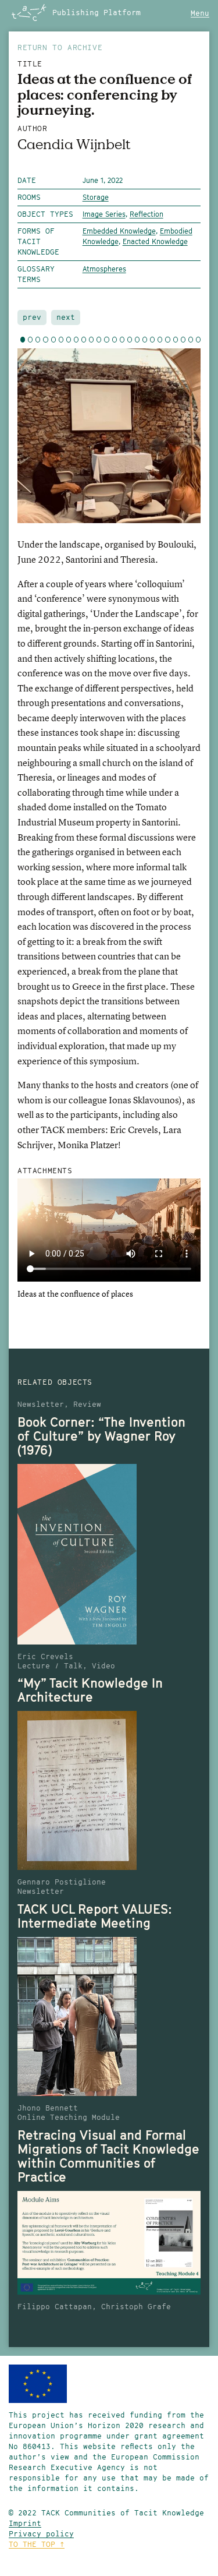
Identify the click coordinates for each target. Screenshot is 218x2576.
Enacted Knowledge (155, 241)
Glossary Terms (36, 274)
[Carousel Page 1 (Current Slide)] (23, 340)
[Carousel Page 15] (130, 340)
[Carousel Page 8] (76, 340)
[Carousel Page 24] (198, 340)
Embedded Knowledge (119, 231)
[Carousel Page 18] (152, 340)
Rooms (29, 197)
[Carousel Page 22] (183, 340)
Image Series (104, 214)
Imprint (25, 2523)
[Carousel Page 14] (122, 340)
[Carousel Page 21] (176, 340)
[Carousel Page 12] (106, 340)
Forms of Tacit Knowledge (38, 241)
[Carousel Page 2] (30, 340)
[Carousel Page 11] (99, 340)
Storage (96, 197)
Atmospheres (104, 269)
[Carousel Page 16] (137, 340)
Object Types (45, 214)
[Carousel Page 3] (38, 340)
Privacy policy (41, 2534)
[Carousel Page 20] (167, 340)
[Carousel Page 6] (61, 340)
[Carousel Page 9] (84, 340)
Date (27, 180)
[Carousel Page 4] (45, 340)
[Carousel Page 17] (145, 340)
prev (32, 317)
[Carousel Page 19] (160, 340)
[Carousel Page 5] (53, 340)
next (66, 317)
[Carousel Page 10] (91, 340)
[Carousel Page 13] (115, 340)
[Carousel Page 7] (69, 340)
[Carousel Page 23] (191, 340)
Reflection (146, 214)
